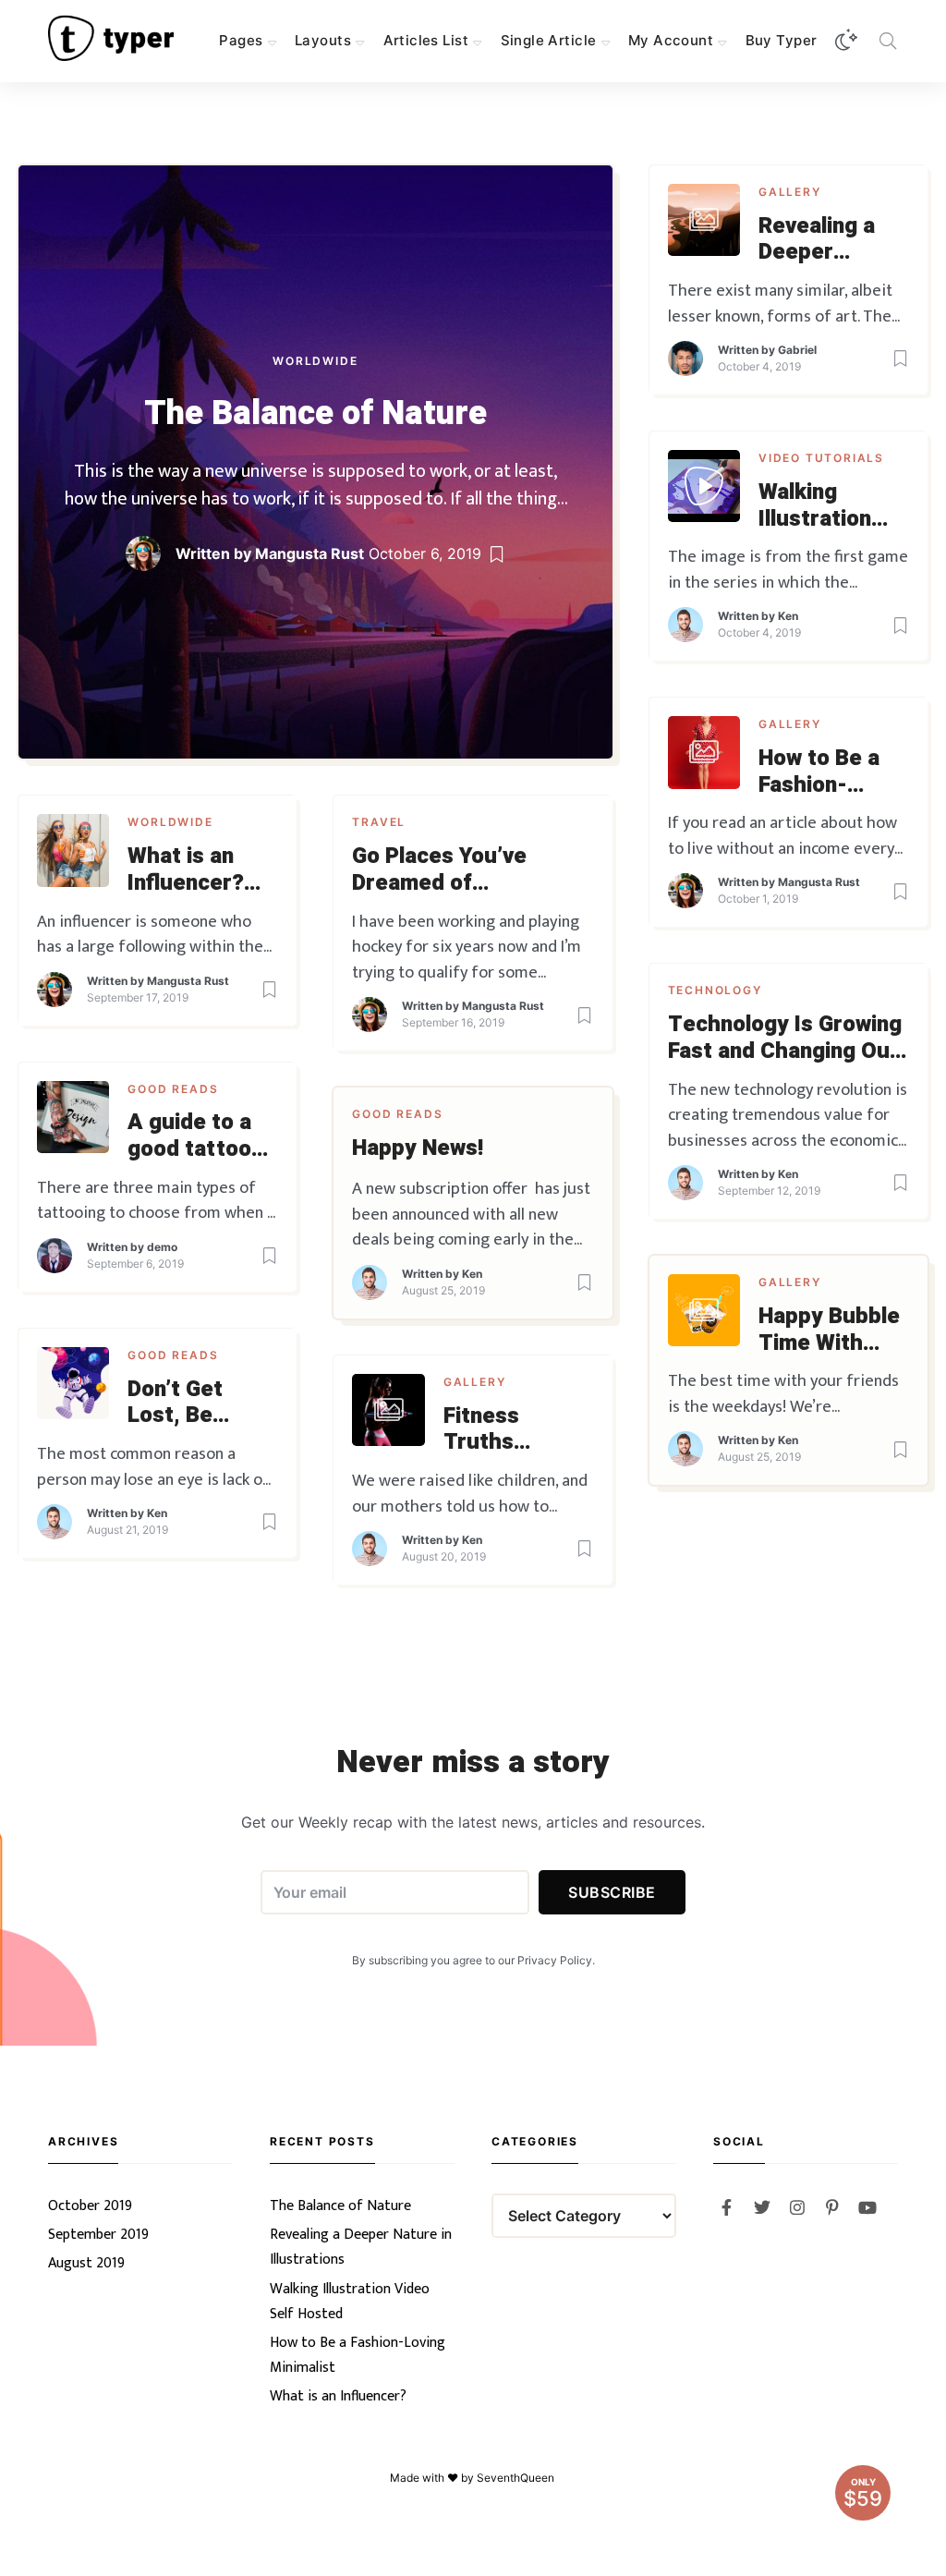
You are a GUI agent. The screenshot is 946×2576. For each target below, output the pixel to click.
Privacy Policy (555, 1960)
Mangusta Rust (309, 553)
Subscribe (612, 1892)
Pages (241, 40)
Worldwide (315, 361)
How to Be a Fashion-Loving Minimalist (819, 772)
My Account (671, 40)
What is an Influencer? (186, 870)
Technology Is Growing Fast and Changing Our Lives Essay (785, 1039)
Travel (379, 822)
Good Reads (173, 1089)
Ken (788, 616)
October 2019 (90, 2206)
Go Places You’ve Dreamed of (439, 870)
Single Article (549, 40)
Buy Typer (782, 40)
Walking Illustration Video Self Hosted (815, 506)
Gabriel (797, 350)
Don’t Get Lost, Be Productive (184, 1403)
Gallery (790, 192)
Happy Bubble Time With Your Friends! (829, 1331)
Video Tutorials (821, 458)
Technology (715, 990)
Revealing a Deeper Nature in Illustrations (821, 240)
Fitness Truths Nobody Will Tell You (503, 1430)
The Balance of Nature (315, 413)
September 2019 (98, 2235)
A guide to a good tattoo (189, 1136)
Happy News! (418, 1149)
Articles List (426, 40)
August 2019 (86, 2263)
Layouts (323, 40)
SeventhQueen (517, 2478)
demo (162, 1247)
